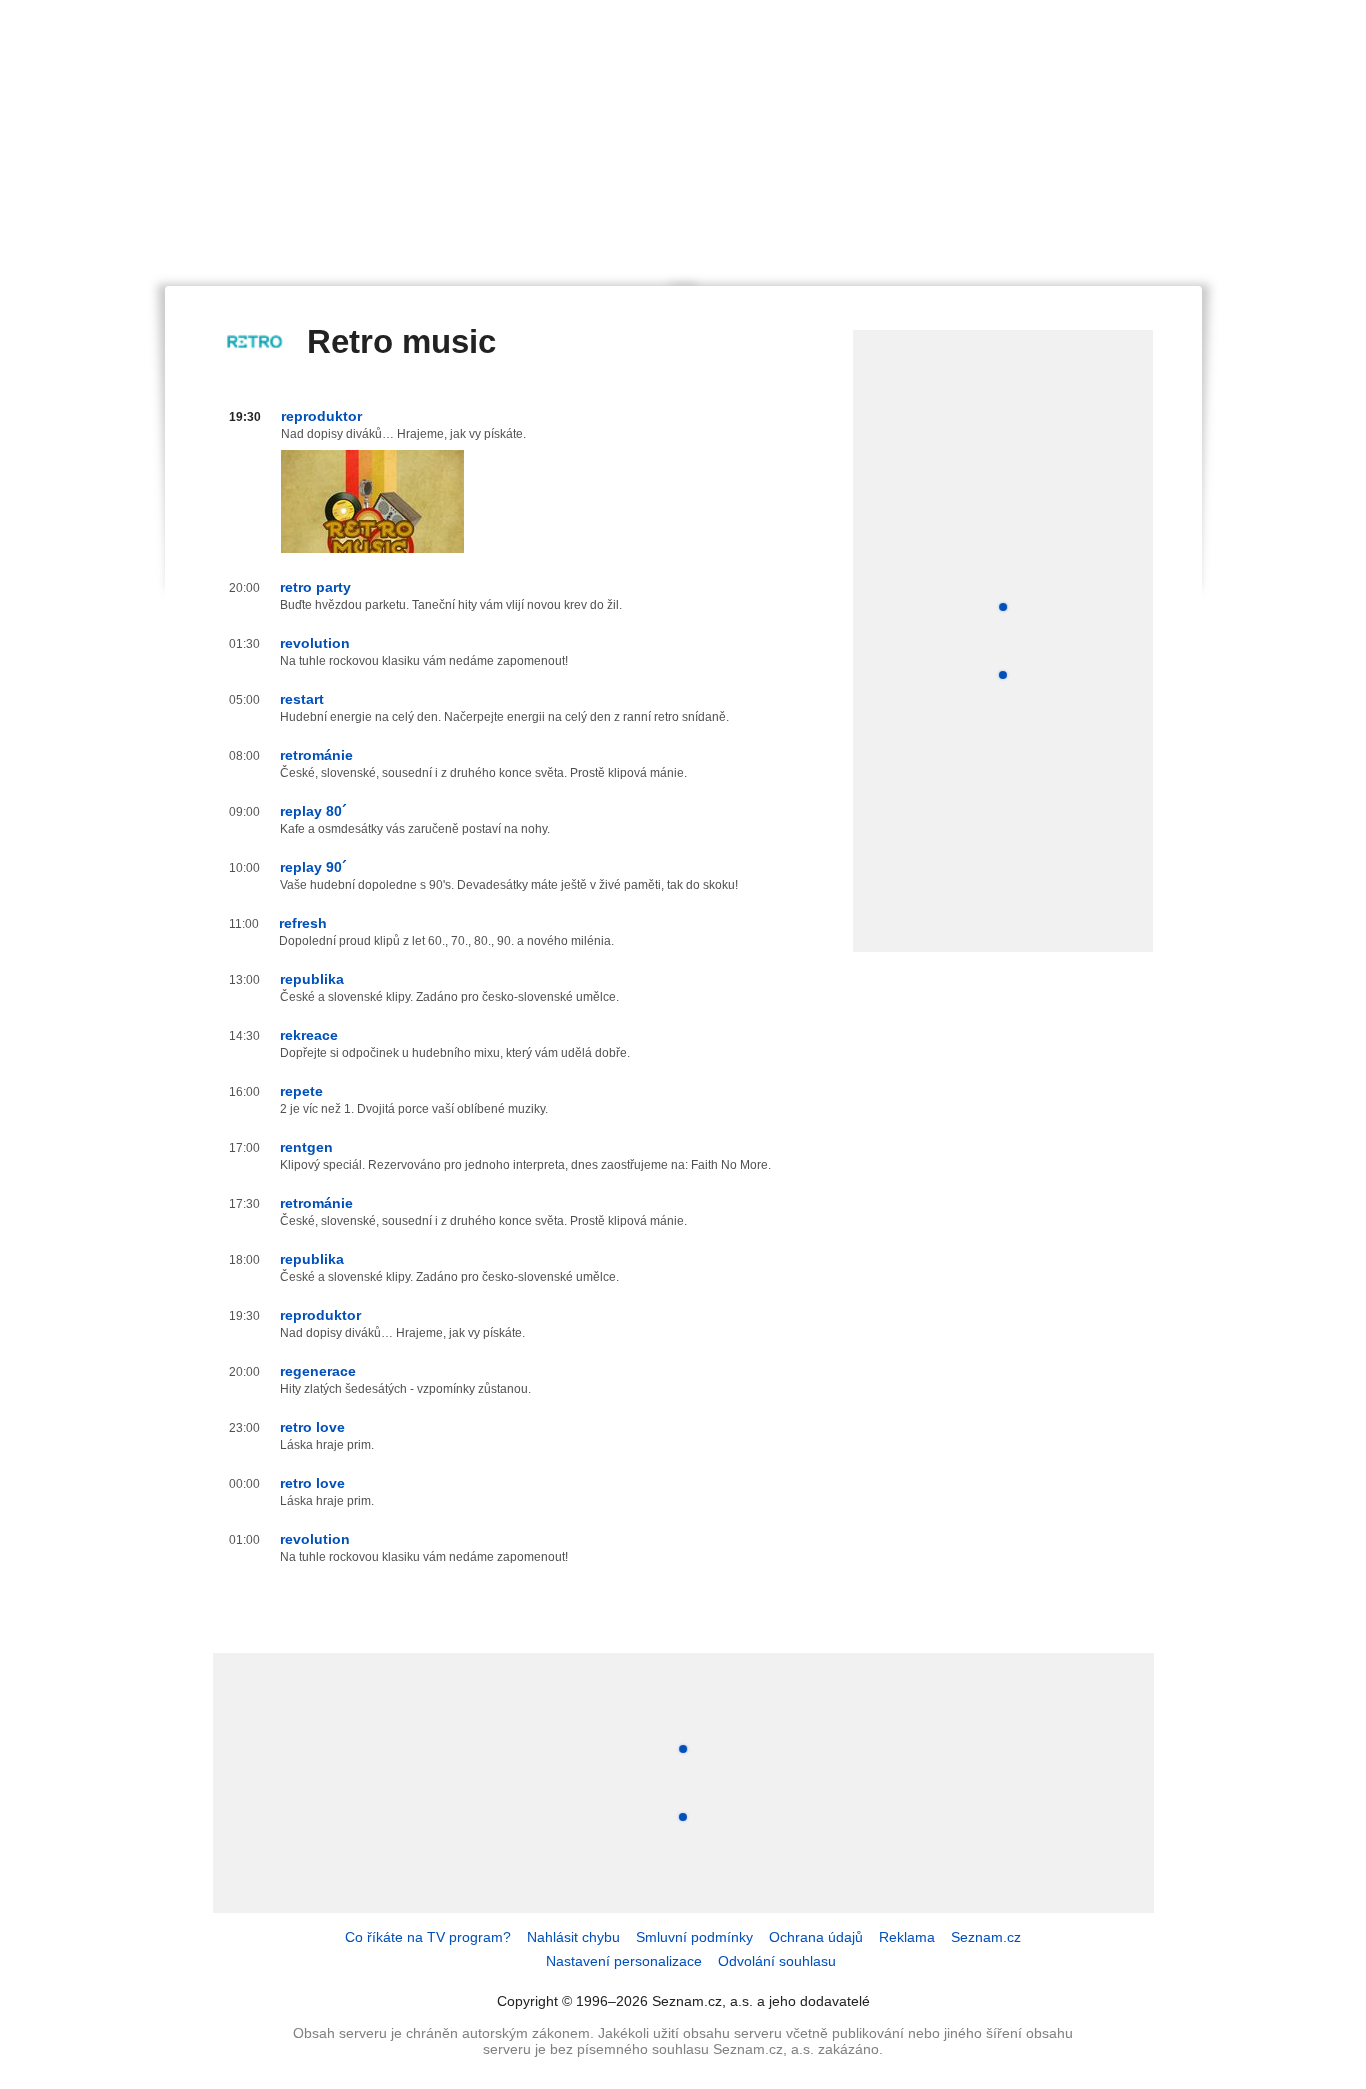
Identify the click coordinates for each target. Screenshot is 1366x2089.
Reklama (907, 1937)
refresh (303, 923)
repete (301, 1091)
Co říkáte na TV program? (428, 1937)
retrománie (316, 755)
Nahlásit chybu (573, 1937)
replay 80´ (313, 811)
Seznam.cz (986, 1937)
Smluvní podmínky (694, 1937)
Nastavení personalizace (624, 1961)
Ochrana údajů (816, 1937)
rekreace (309, 1035)
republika (312, 979)
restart (302, 699)
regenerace (318, 1371)
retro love (312, 1427)
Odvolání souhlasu (777, 1961)
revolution (315, 643)
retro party (315, 587)
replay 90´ (313, 867)
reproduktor (321, 416)
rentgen (306, 1147)
